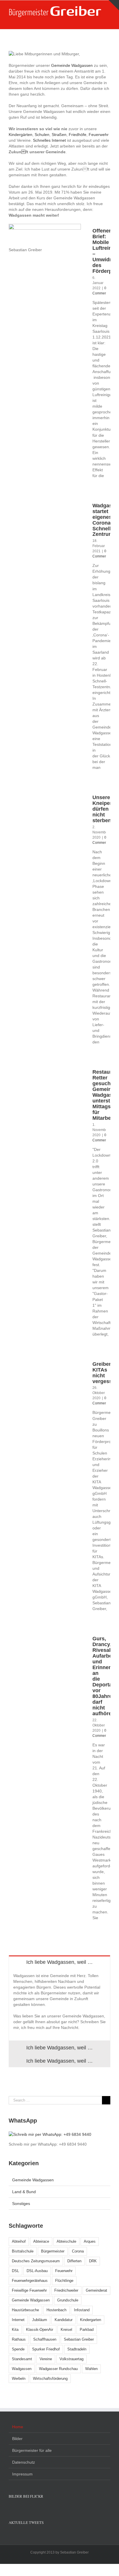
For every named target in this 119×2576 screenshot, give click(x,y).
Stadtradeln (77, 2349)
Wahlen (91, 2369)
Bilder (17, 2439)
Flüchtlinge (64, 2281)
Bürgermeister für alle (32, 2450)
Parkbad (87, 2330)
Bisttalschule (23, 2251)
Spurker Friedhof (46, 2349)
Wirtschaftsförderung (50, 2379)
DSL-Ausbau (37, 2271)
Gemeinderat (96, 2290)
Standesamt (22, 2359)
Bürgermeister (53, 2251)
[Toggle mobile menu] (108, 20)
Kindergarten (91, 2320)
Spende (18, 2349)
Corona (78, 2251)
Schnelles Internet (49, 140)
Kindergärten (21, 135)
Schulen (42, 135)
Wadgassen (22, 2369)
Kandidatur (64, 2320)
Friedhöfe (78, 135)
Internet (18, 2320)
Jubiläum (40, 2320)
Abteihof (19, 2241)
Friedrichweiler (66, 2290)
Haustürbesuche (25, 2310)
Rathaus (19, 2339)
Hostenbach (56, 2310)
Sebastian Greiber (79, 2339)
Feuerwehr (99, 135)
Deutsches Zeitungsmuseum (36, 2261)
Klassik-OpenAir (40, 2330)
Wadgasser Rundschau (58, 2369)
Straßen (59, 135)
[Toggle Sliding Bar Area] (114, 5)
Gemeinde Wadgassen (72, 65)
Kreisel (66, 2330)
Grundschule (68, 2300)
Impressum (22, 2474)
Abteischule (66, 2241)
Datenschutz (24, 2462)
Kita (15, 2330)
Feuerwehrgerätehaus (30, 2281)
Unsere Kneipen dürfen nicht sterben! (103, 809)
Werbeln (19, 2379)
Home (18, 2427)
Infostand (82, 2310)
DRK (93, 2261)
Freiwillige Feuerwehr (29, 2290)
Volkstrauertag (71, 2359)
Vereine (46, 2359)
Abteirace (41, 2241)
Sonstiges (21, 2204)
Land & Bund (24, 2192)
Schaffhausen (45, 2339)
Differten (74, 2261)
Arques (90, 2241)
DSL (15, 2271)
